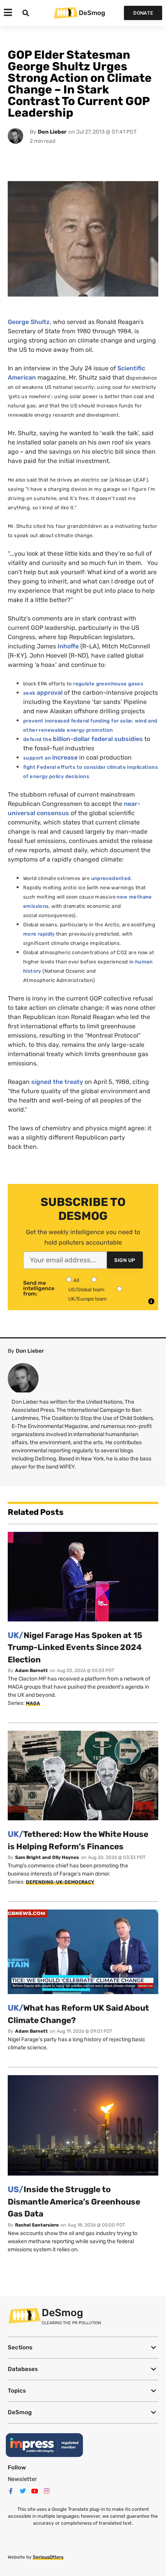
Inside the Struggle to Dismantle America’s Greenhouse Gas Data (74, 2201)
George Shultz (29, 322)
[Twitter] (23, 2491)
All (76, 1280)
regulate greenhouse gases (108, 684)
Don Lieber (52, 132)
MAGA (33, 1703)
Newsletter (22, 2479)
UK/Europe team (88, 1299)
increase (65, 757)
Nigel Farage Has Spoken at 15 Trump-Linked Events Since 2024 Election (75, 1647)
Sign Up (125, 1260)
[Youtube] (35, 2491)
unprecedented (111, 878)
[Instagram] (47, 2491)
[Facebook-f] (11, 2491)
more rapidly (39, 934)
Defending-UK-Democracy (60, 1882)
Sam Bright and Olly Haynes (47, 1857)
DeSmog (92, 13)
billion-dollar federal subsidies (98, 739)
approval (50, 693)
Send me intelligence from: (39, 1289)
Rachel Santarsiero (37, 2225)
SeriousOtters (48, 2557)
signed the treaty (58, 1082)
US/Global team (86, 1290)
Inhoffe (68, 646)
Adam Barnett (31, 1670)
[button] (83, 2348)
